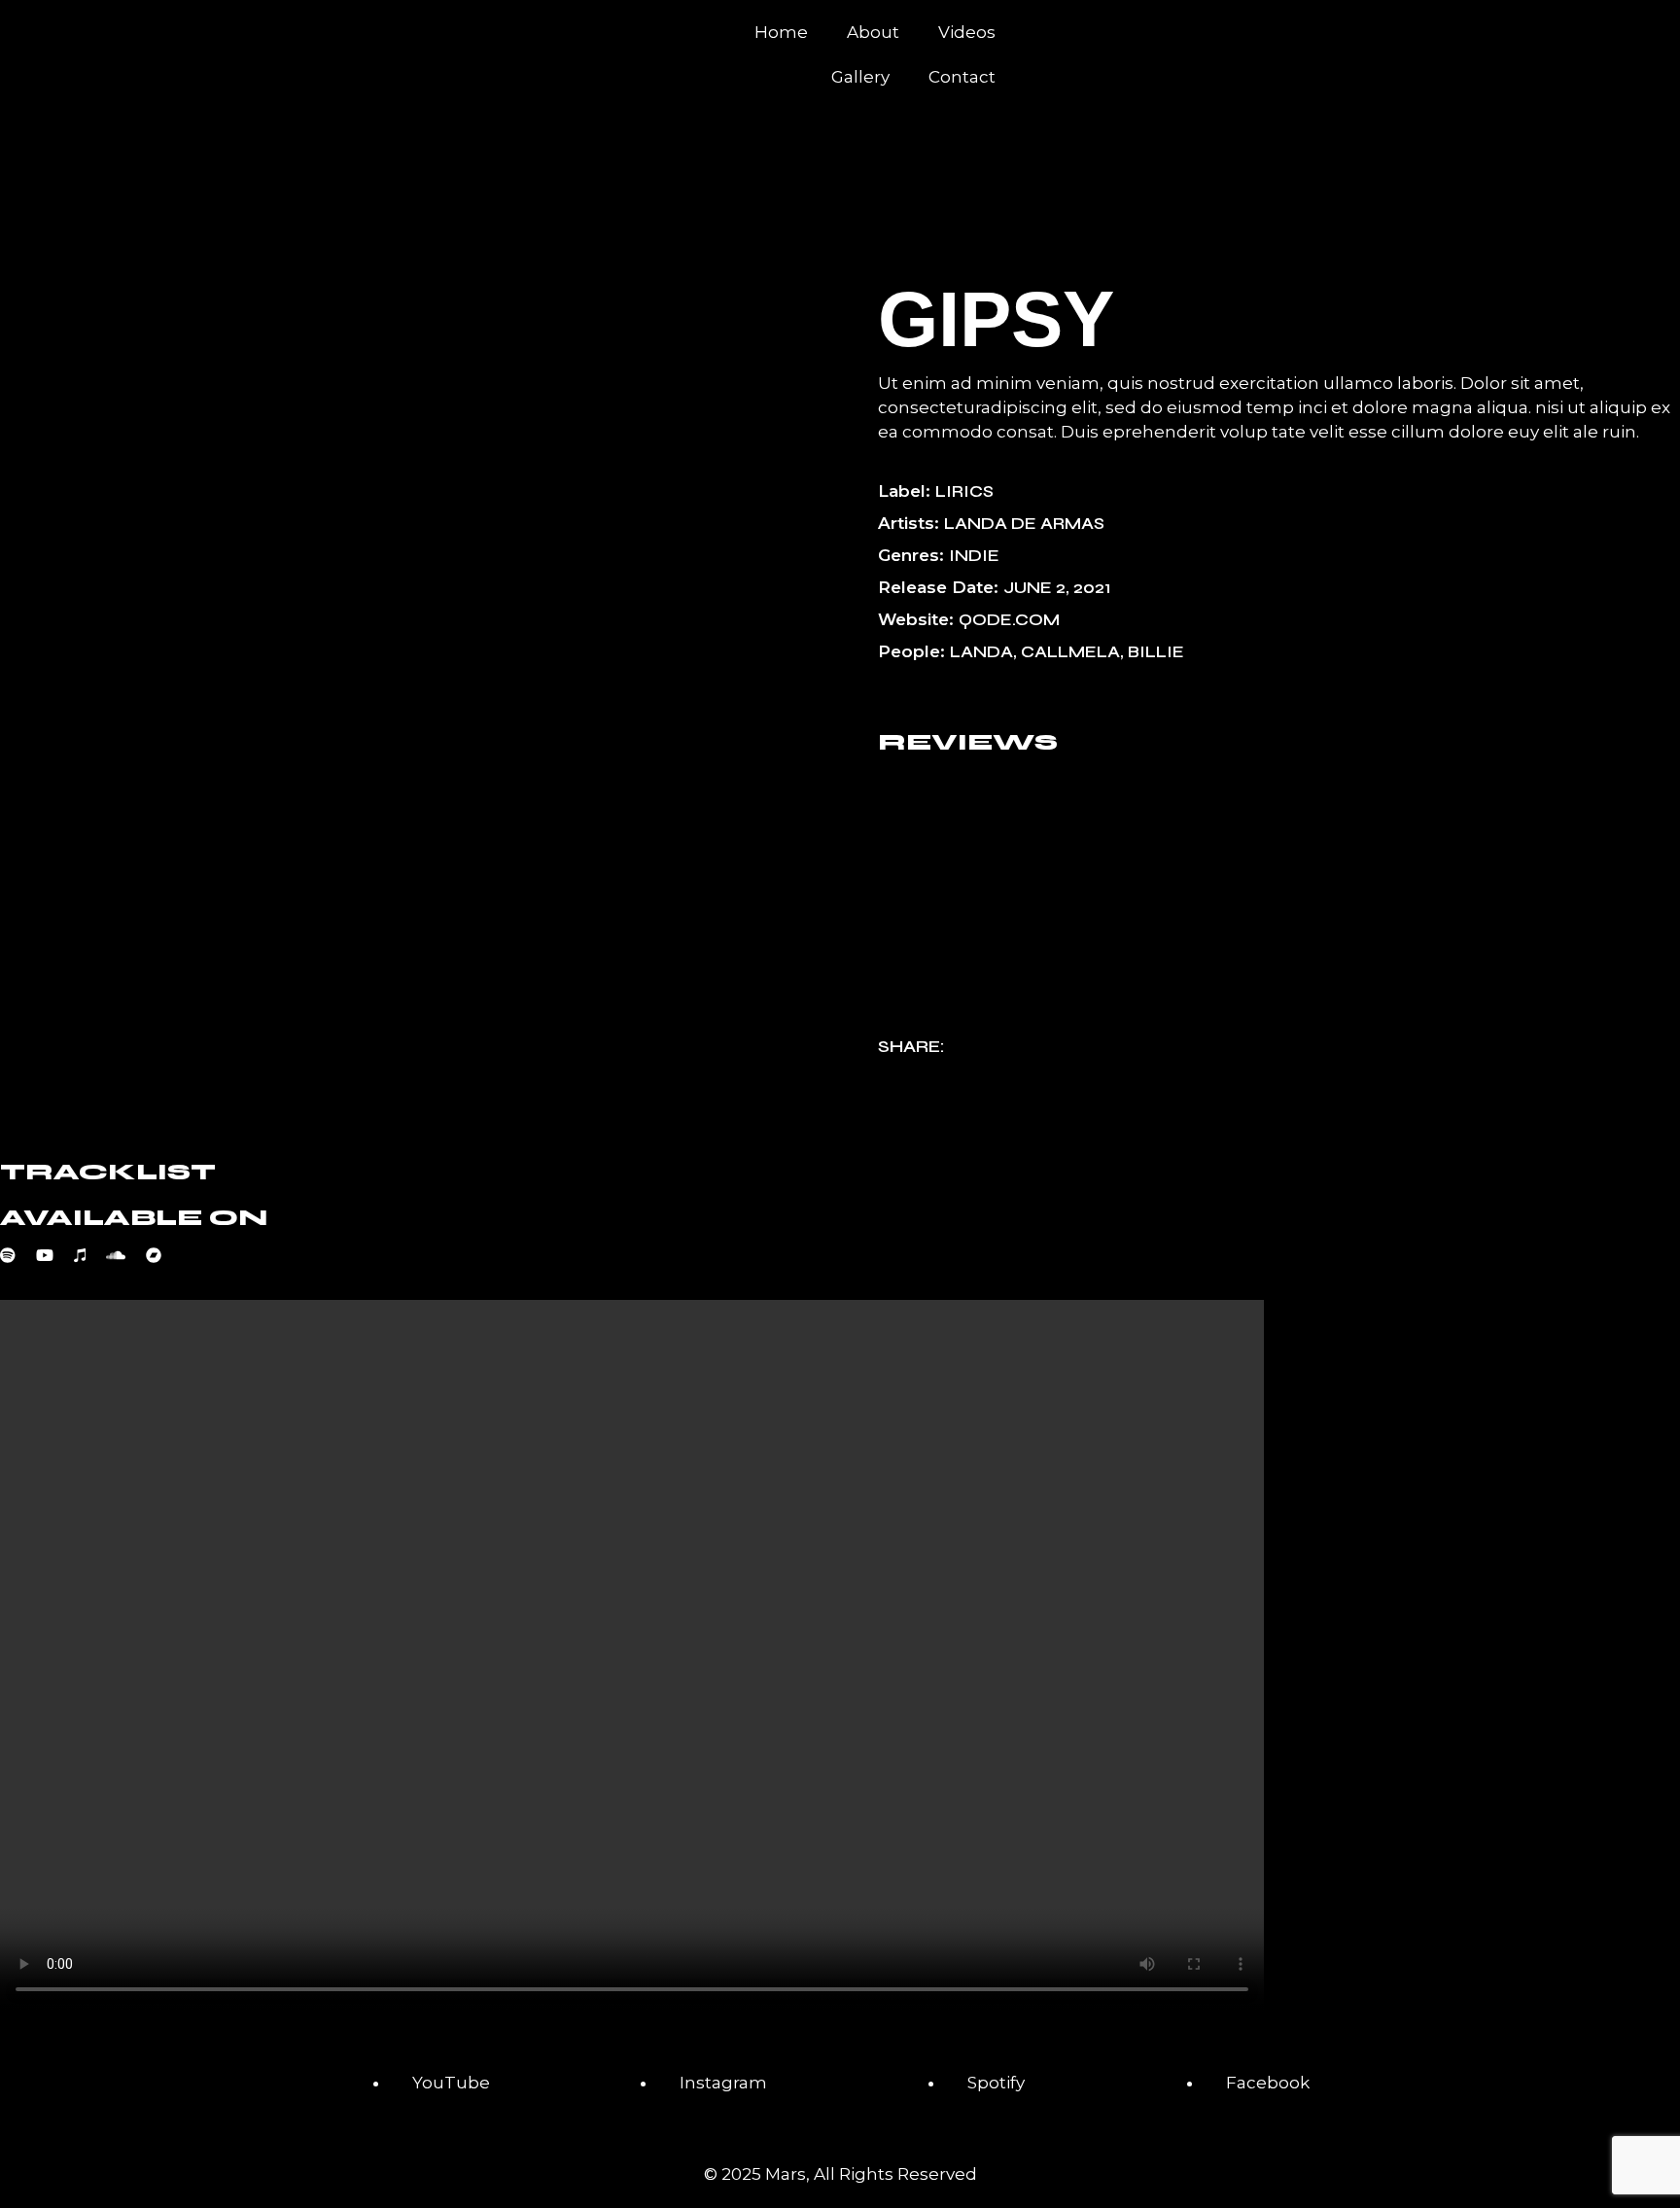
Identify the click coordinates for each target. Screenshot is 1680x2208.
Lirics (964, 491)
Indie (974, 556)
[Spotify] (1059, 34)
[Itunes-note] (1111, 34)
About (873, 32)
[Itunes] (90, 1255)
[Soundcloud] (126, 1255)
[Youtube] (1164, 34)
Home (781, 32)
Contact (962, 77)
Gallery (860, 77)
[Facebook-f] (1216, 34)
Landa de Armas (1024, 524)
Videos (967, 32)
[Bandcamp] (164, 1255)
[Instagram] (1269, 34)
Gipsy (996, 319)
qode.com (1009, 620)
